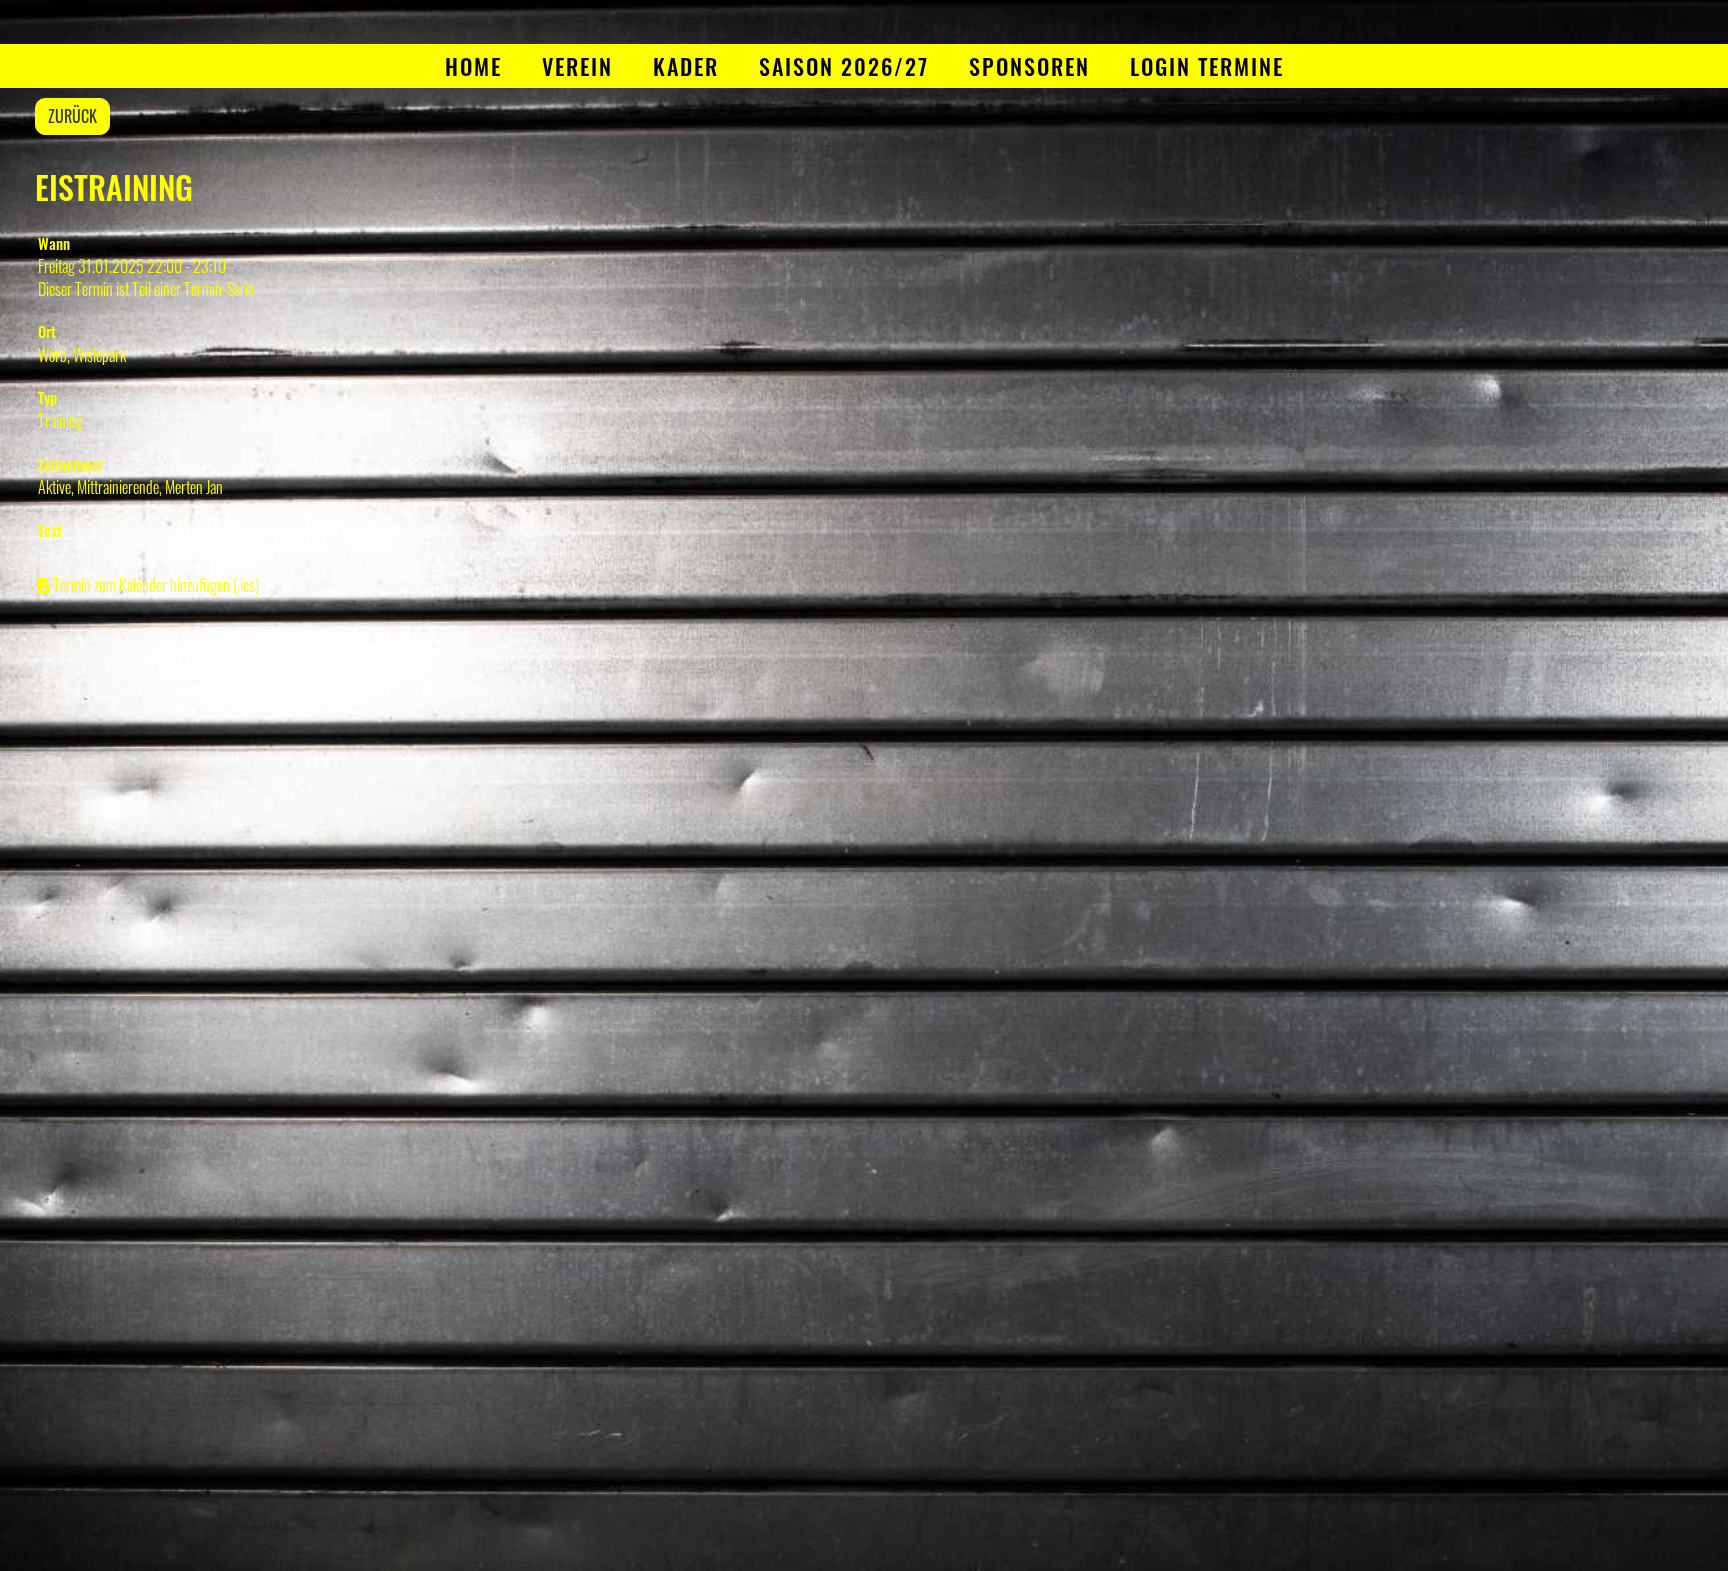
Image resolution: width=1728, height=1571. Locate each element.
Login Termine (1207, 66)
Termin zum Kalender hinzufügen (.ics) (156, 585)
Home (473, 66)
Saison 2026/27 (844, 66)
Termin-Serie (219, 289)
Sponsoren (1029, 66)
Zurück (72, 116)
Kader (686, 66)
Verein (577, 66)
